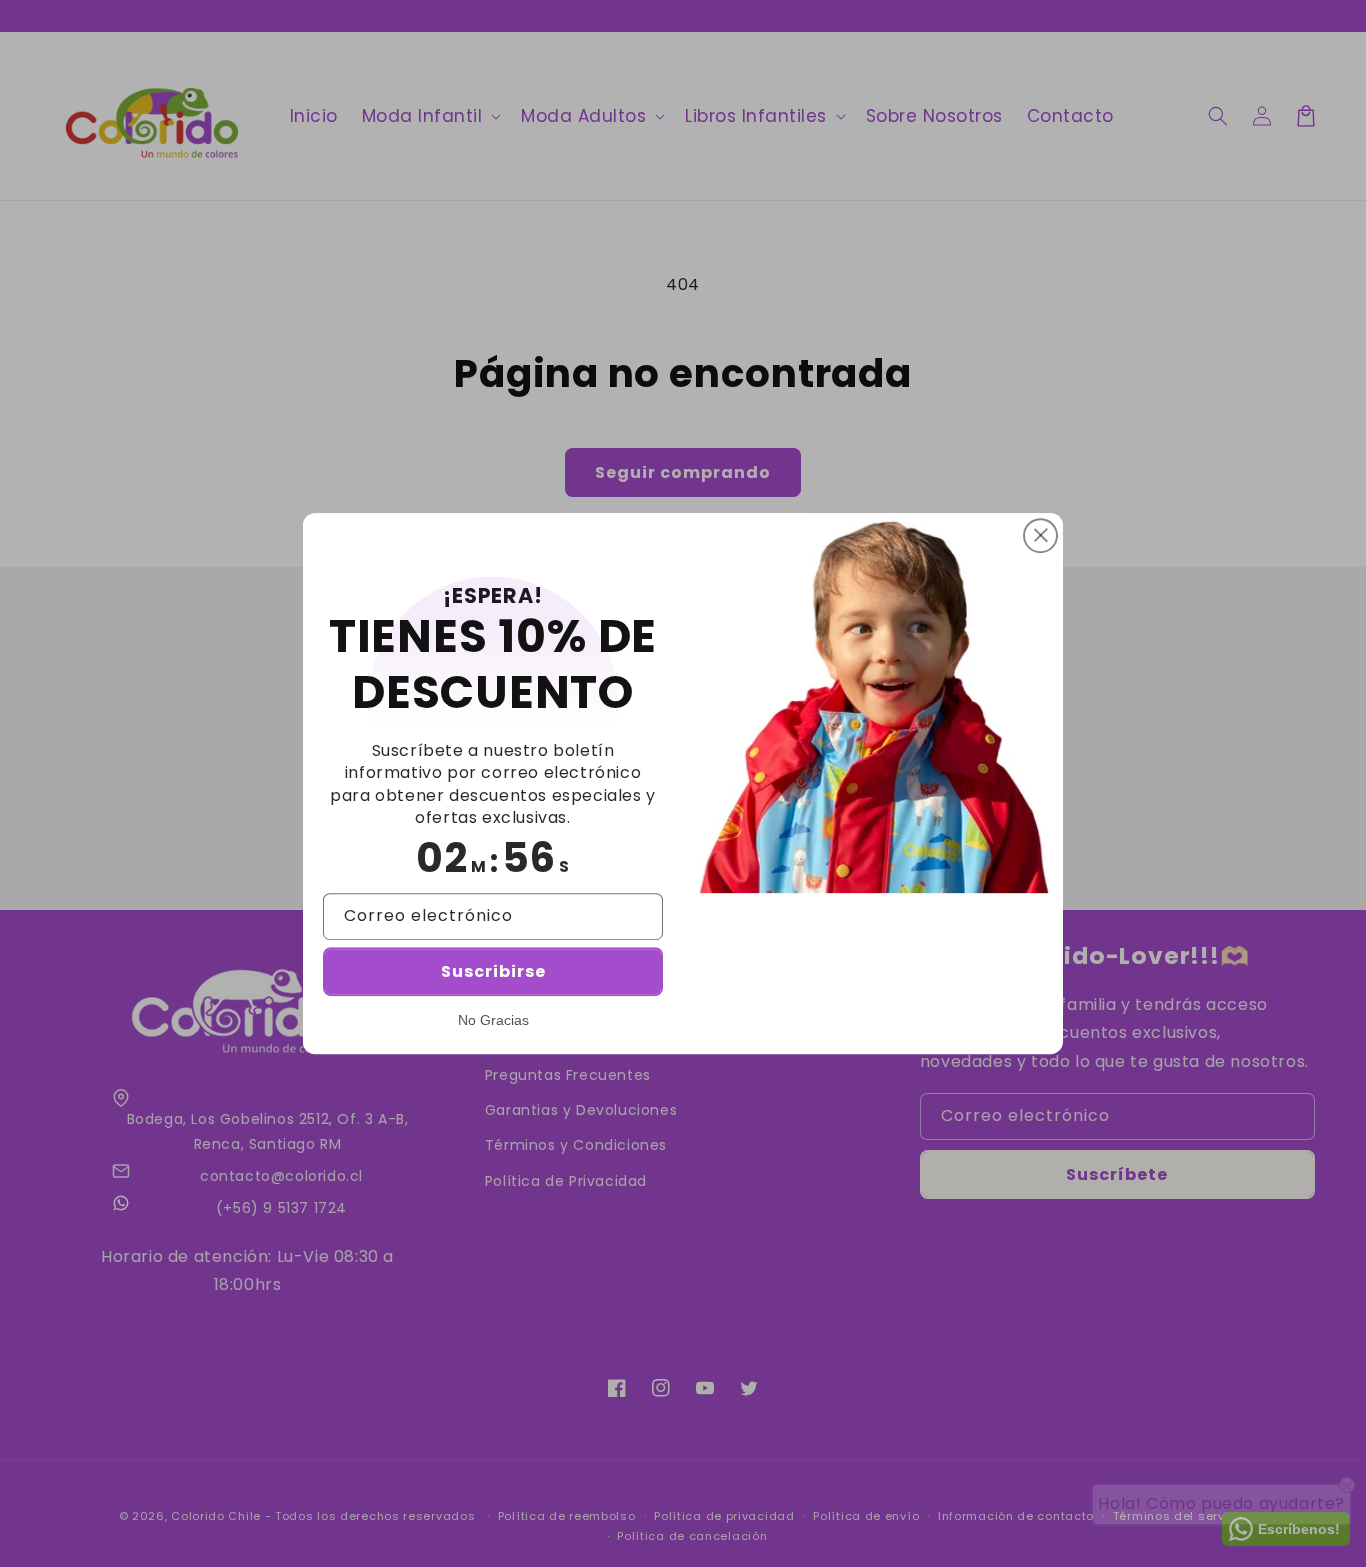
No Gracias (493, 1020)
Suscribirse (493, 971)
